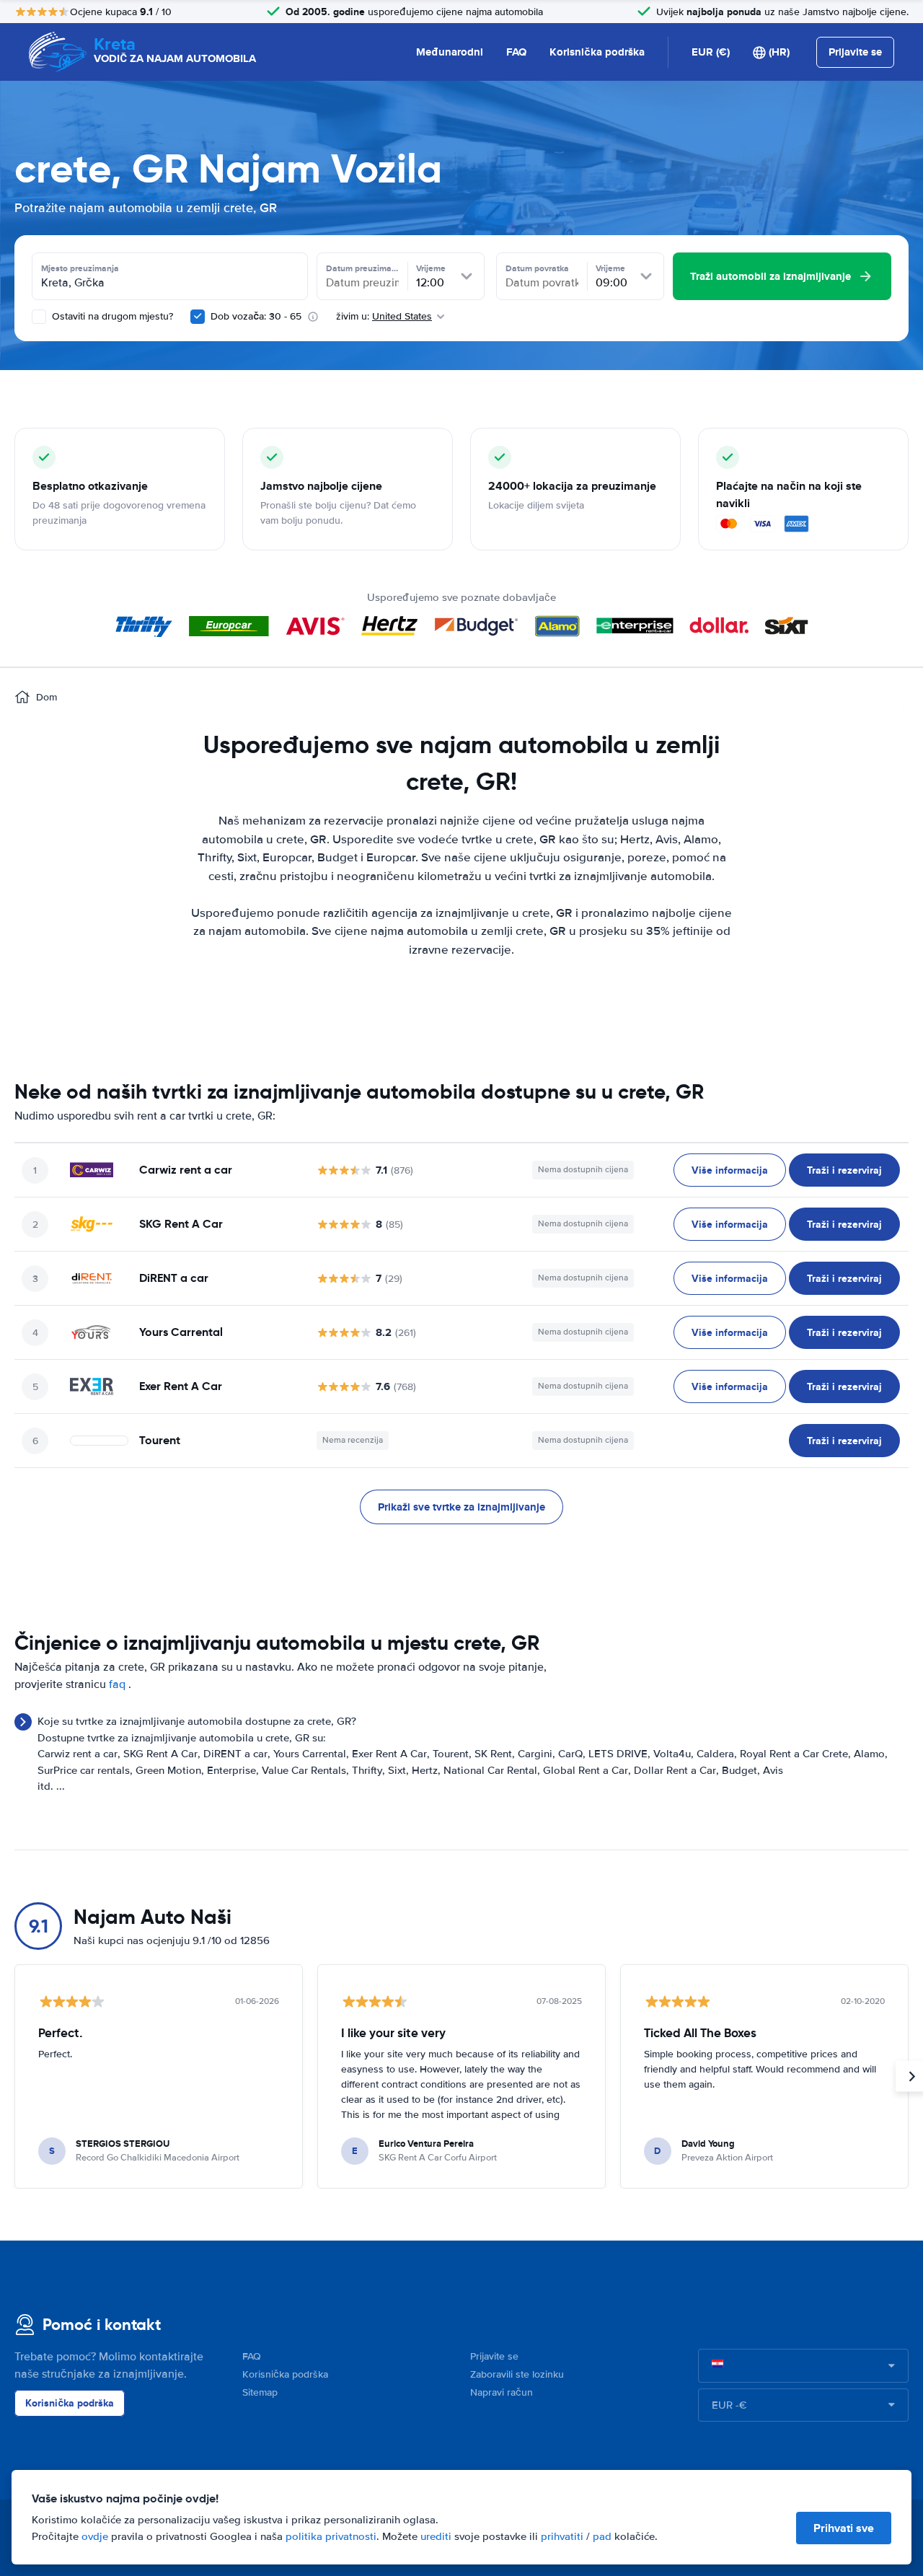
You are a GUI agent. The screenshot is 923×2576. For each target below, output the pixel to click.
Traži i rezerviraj (844, 1170)
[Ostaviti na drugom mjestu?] (39, 317)
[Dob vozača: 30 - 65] (198, 317)
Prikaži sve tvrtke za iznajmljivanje (461, 1507)
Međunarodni (450, 52)
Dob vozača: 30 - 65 (256, 316)
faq (117, 1684)
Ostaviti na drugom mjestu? (111, 316)
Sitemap (260, 2392)
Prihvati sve (844, 2528)
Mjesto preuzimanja (80, 268)
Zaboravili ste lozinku (517, 2374)
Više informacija (730, 1170)
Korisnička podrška (597, 52)
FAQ (516, 52)
